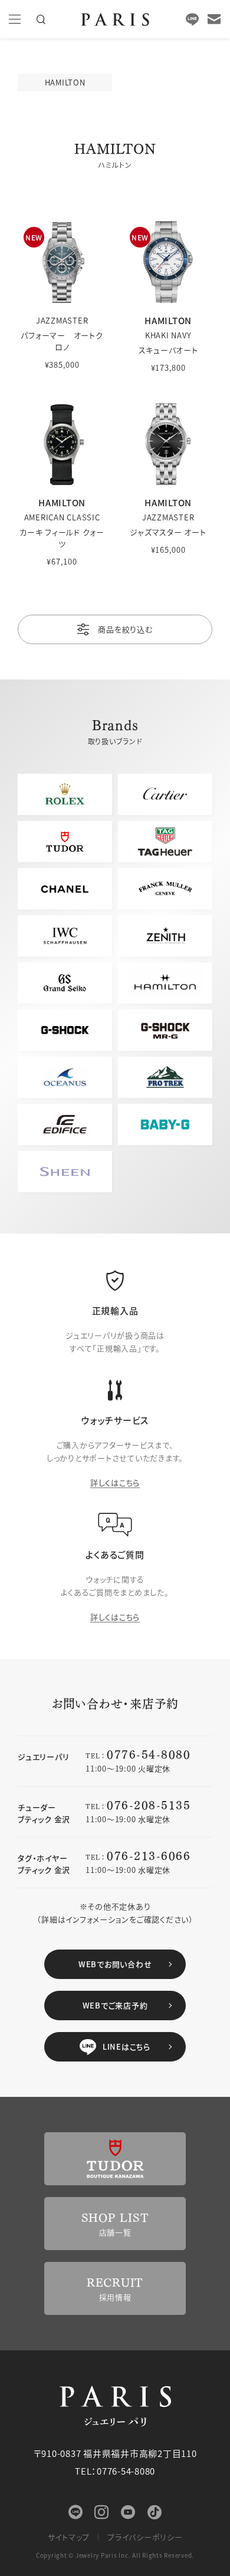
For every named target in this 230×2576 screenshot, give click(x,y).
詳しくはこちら (115, 1482)
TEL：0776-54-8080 (115, 2471)
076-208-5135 (149, 1804)
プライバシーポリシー (145, 2537)
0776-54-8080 (149, 1754)
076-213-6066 (149, 1855)
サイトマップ (69, 2537)
